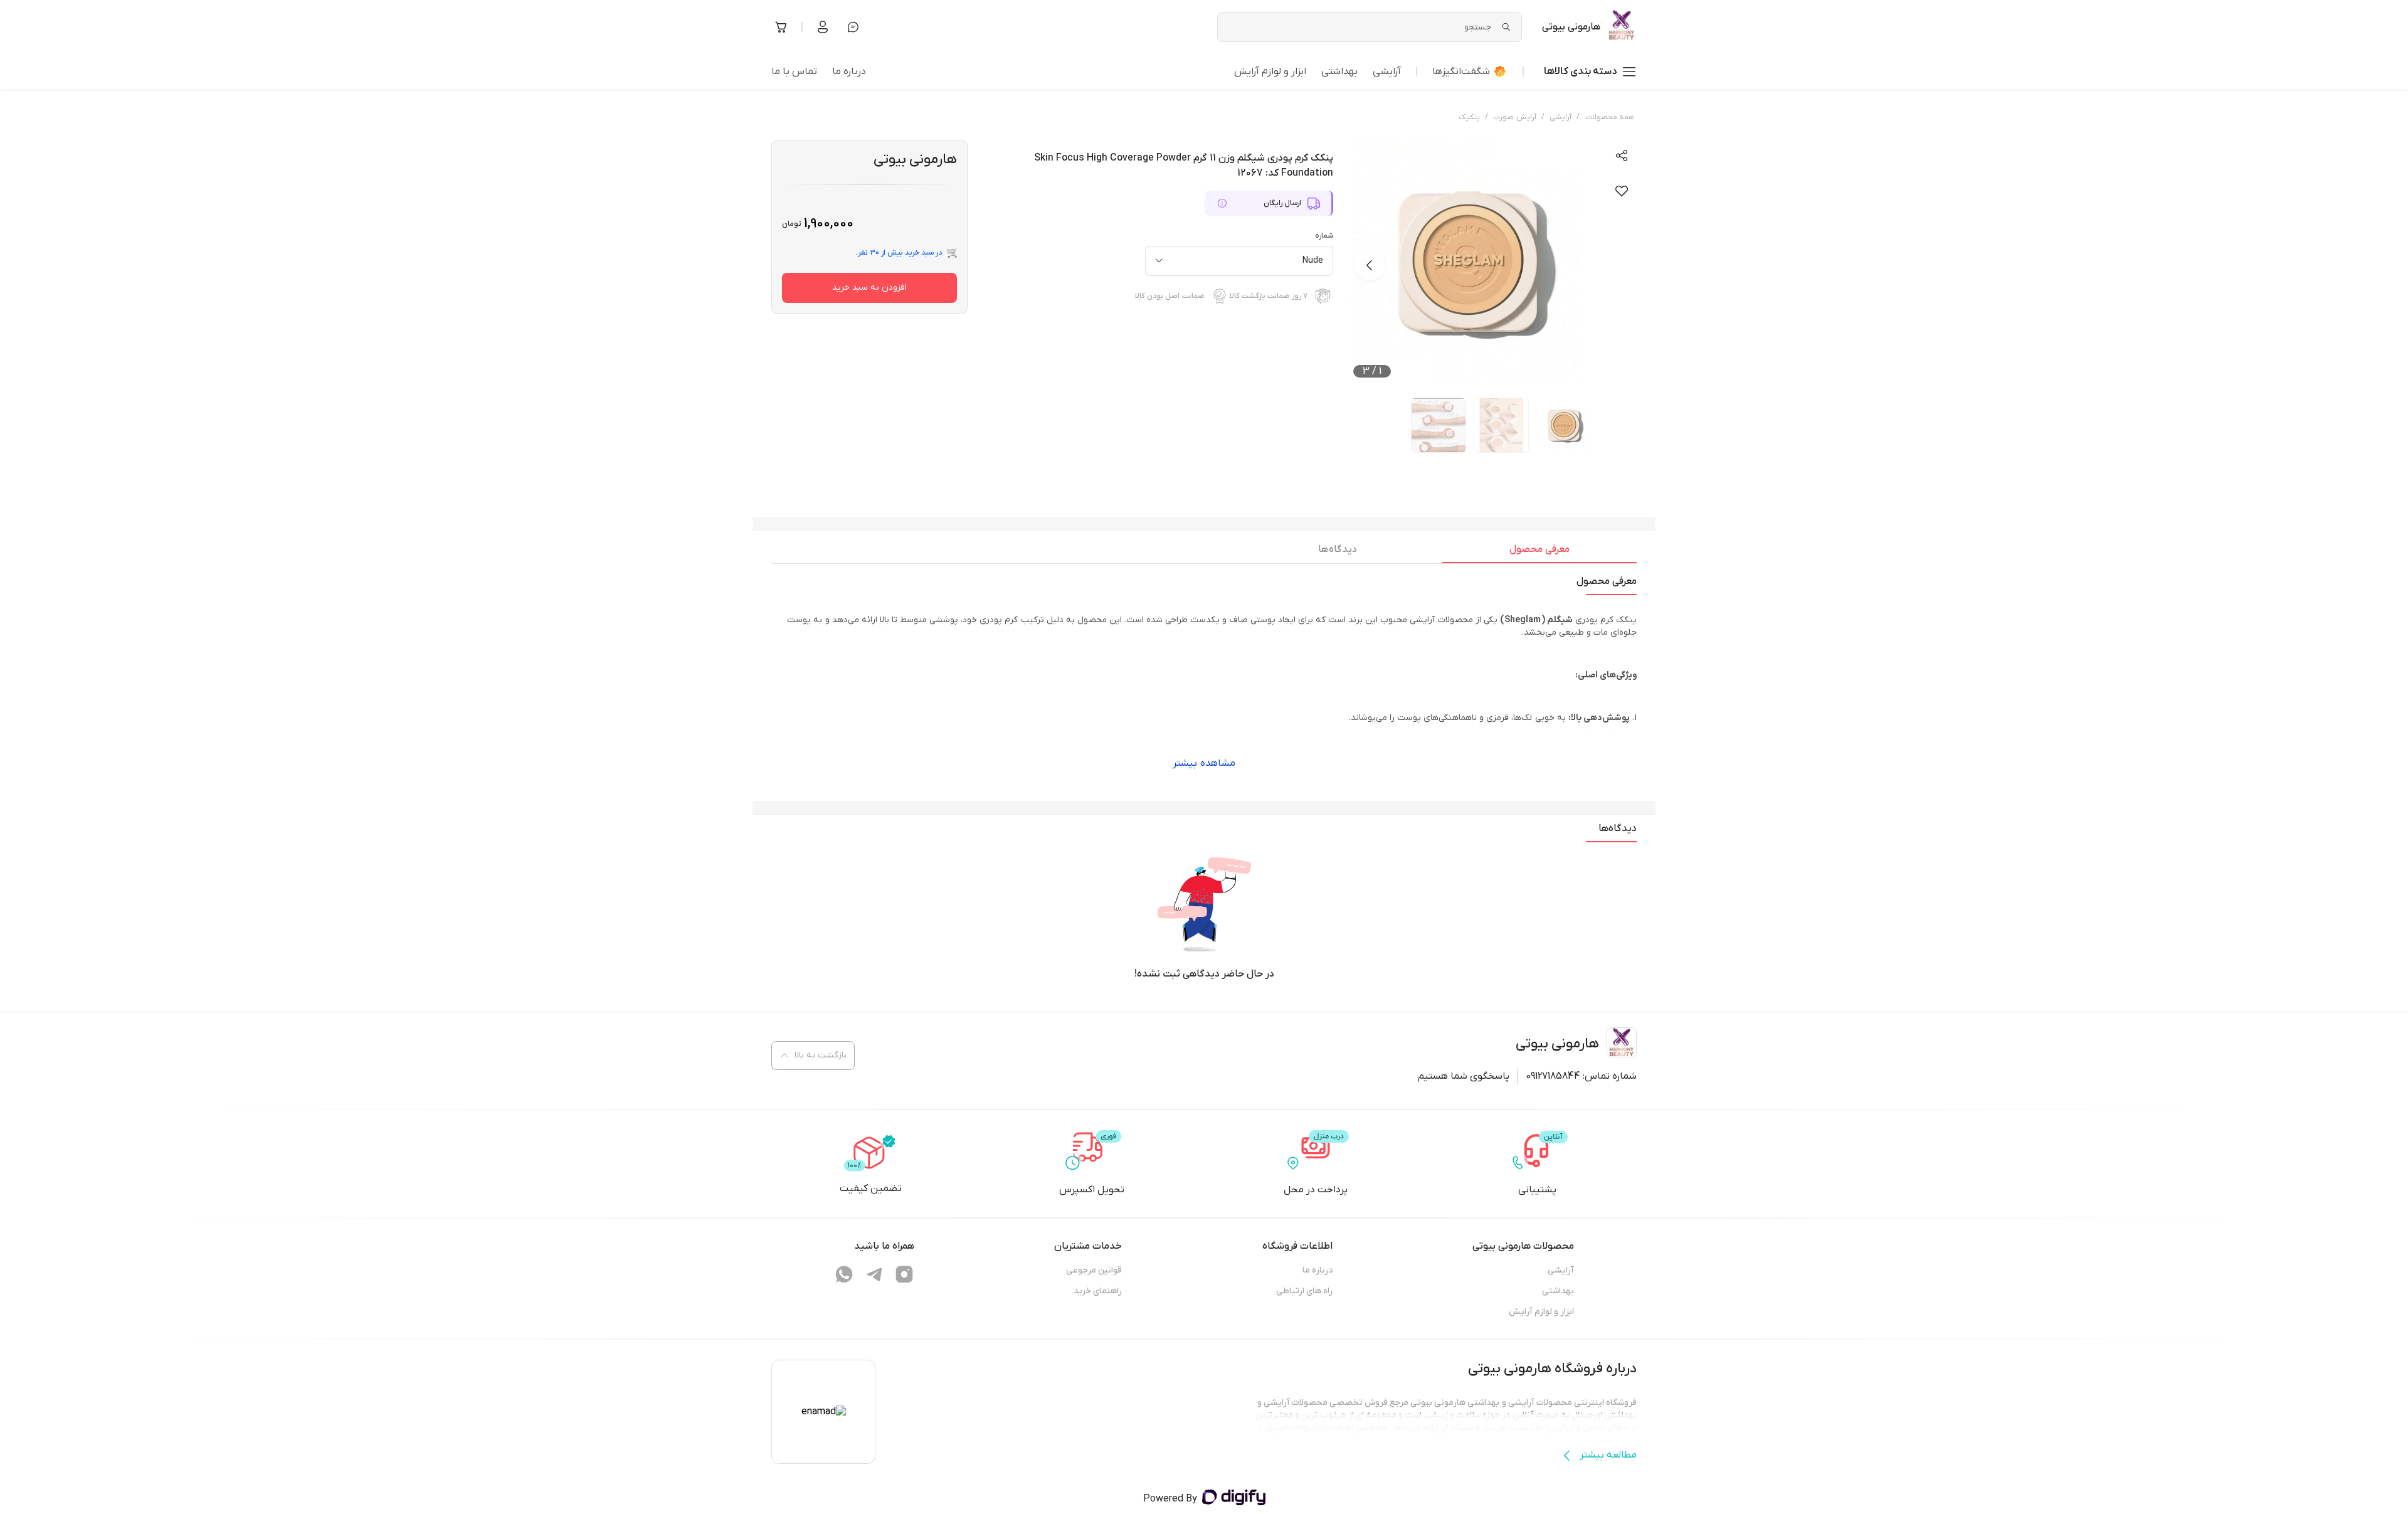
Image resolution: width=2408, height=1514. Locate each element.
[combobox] (1239, 261)
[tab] (1539, 553)
